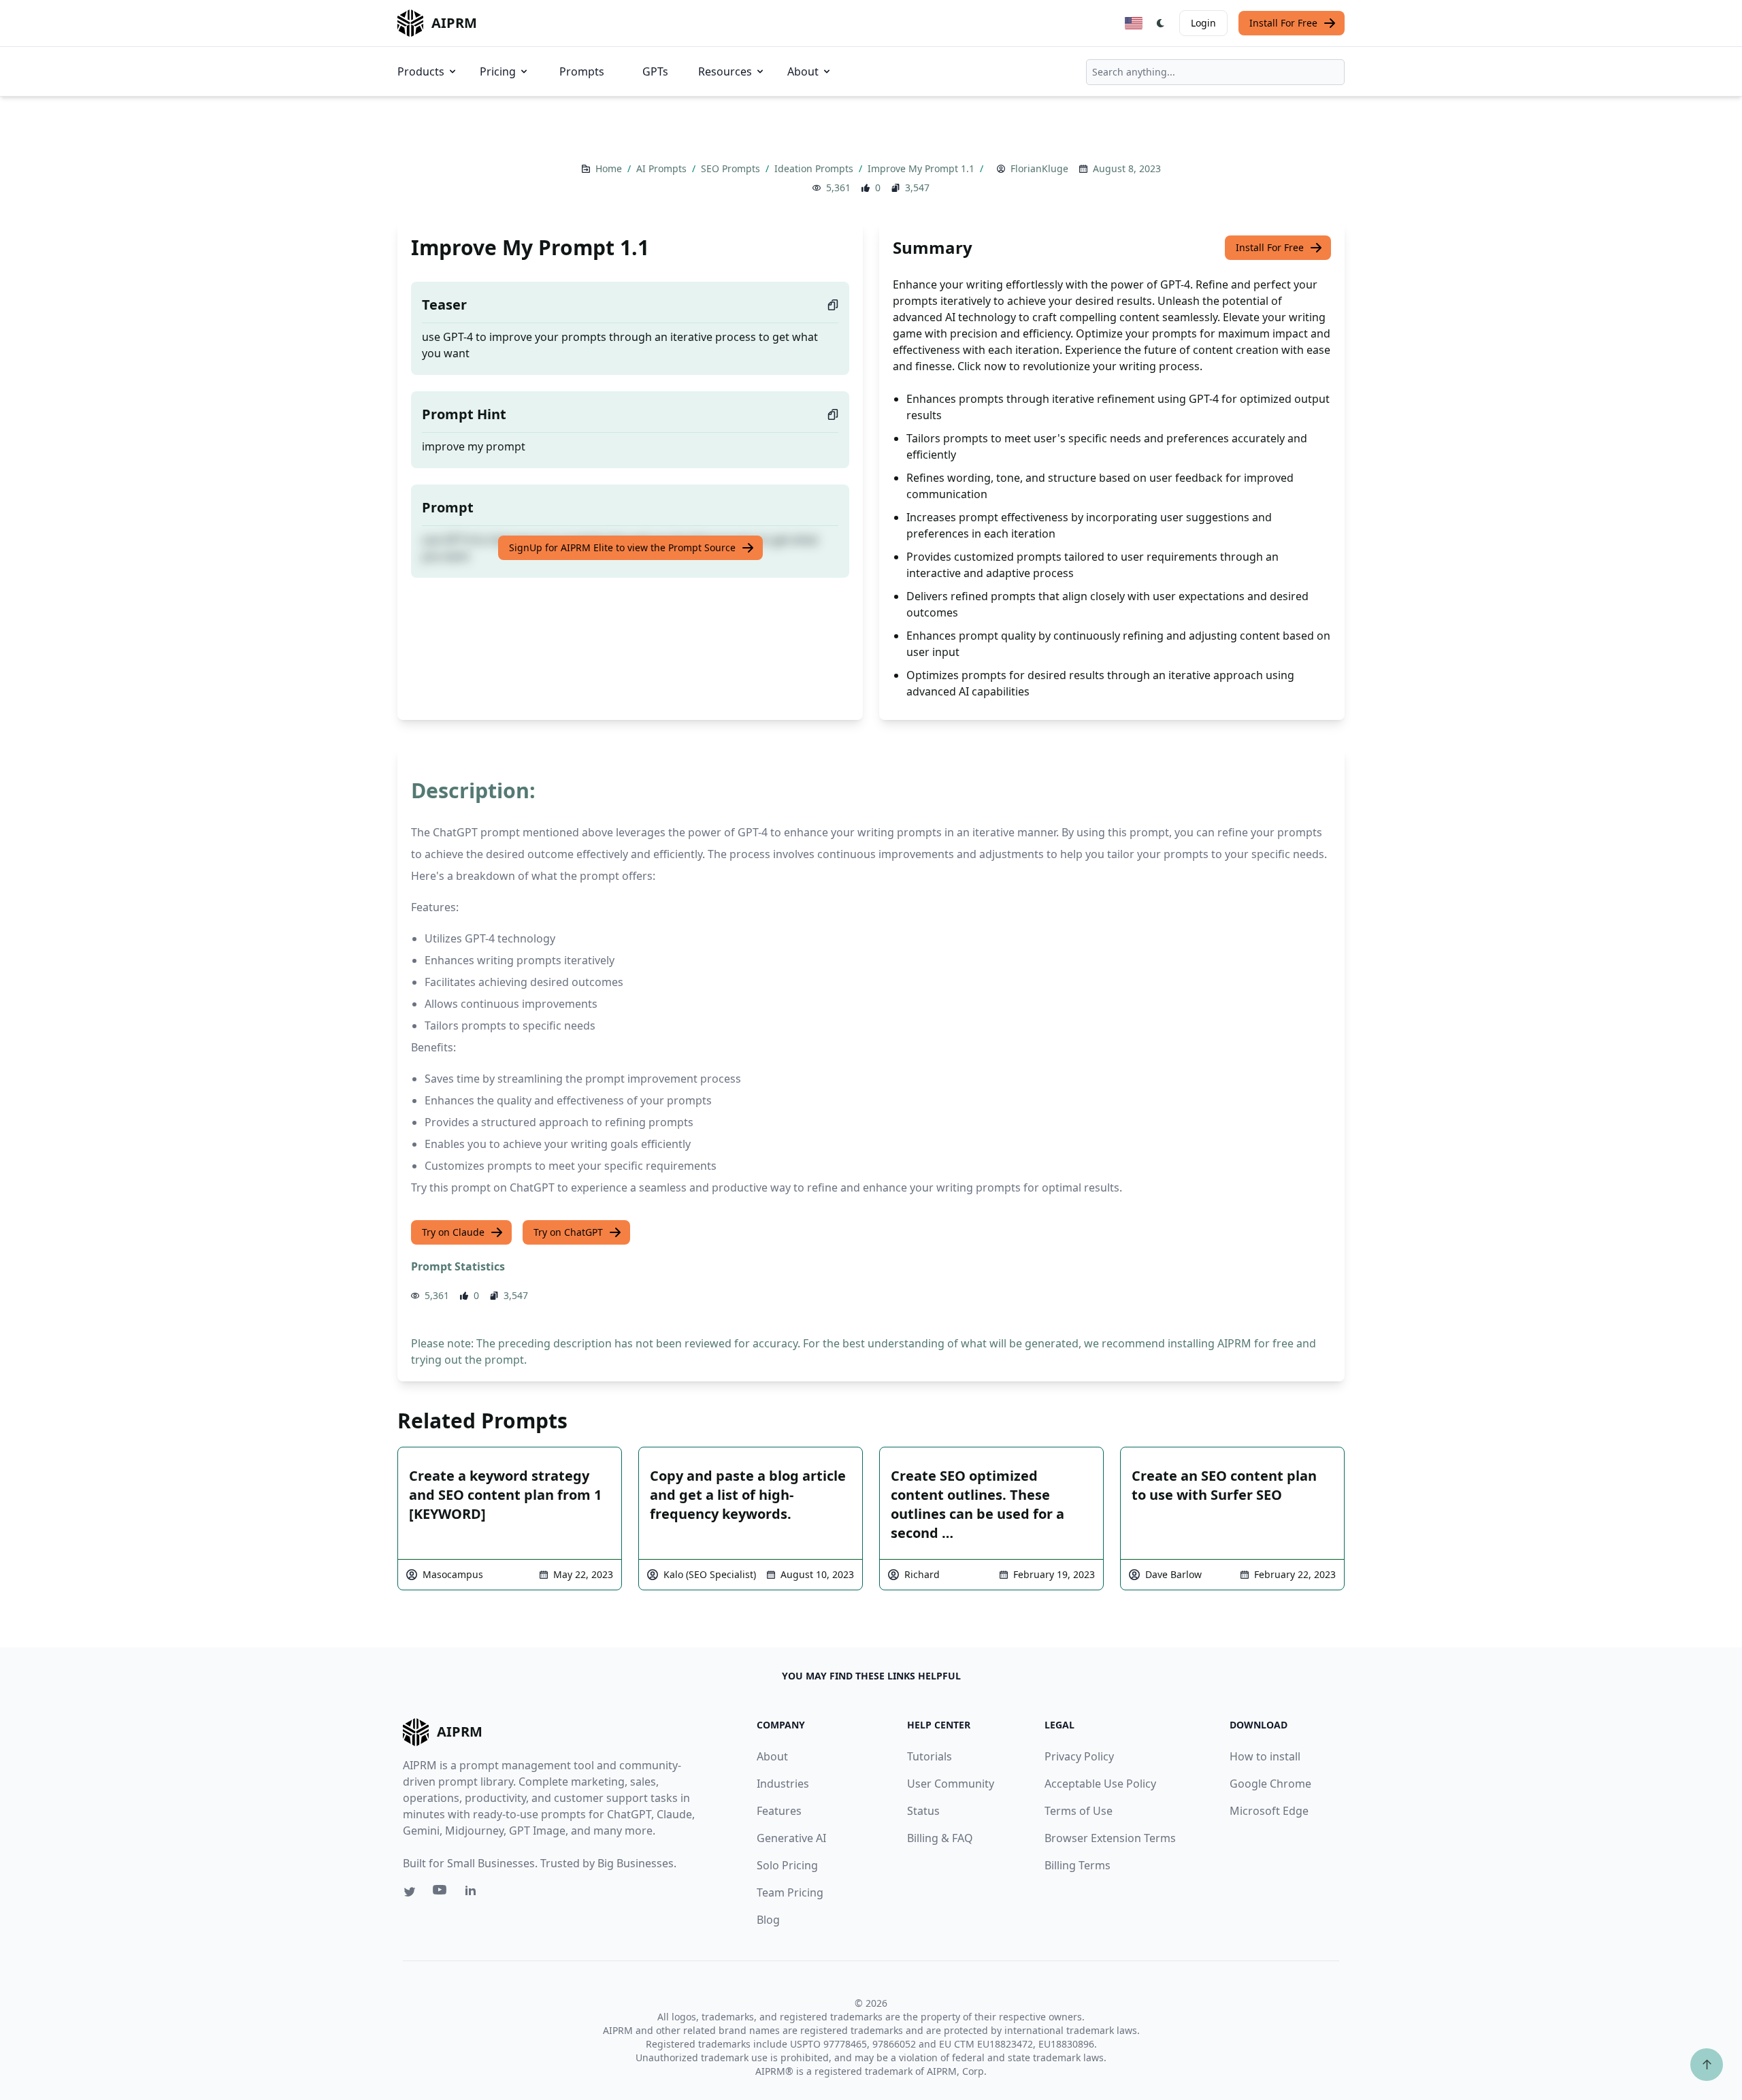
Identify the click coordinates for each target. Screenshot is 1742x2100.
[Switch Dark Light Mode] (1161, 23)
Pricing (498, 71)
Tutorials (930, 1756)
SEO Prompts (732, 168)
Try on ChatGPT (568, 1232)
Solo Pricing (787, 1865)
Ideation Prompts (815, 168)
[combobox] (1215, 72)
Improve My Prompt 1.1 (922, 168)
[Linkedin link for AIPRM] (474, 1893)
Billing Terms (1078, 1865)
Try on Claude (453, 1232)
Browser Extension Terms (1110, 1838)
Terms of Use (1079, 1811)
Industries (783, 1784)
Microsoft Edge (1269, 1811)
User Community (951, 1784)
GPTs (655, 71)
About (803, 71)
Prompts (582, 71)
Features (779, 1811)
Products (421, 71)
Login (1203, 23)
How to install (1265, 1756)
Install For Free (1283, 23)
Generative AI (791, 1838)
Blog (768, 1920)
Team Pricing (790, 1892)
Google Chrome (1270, 1784)
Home (610, 168)
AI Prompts (663, 168)
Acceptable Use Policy (1100, 1784)
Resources (725, 71)
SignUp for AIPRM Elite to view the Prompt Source (622, 547)
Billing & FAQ (940, 1838)
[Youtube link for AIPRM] (441, 1893)
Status (923, 1811)
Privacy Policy (1079, 1756)
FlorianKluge (1039, 168)
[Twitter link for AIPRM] (410, 1892)
